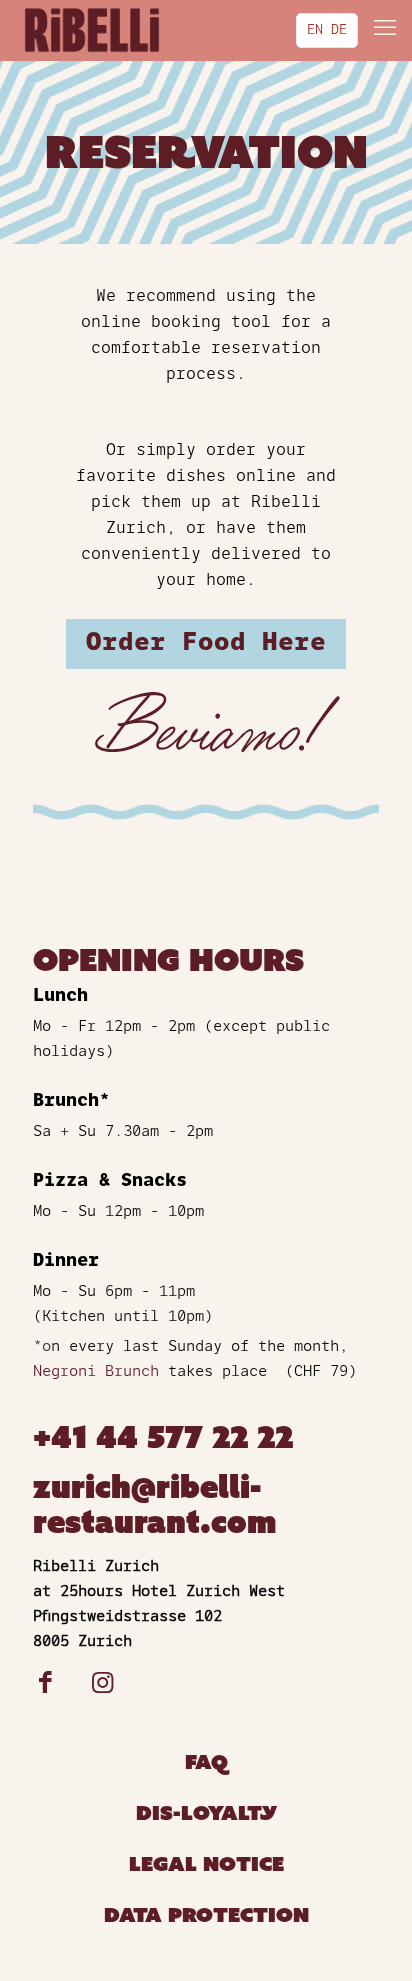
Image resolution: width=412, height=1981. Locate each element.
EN (315, 30)
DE (339, 30)
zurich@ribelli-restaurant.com (154, 1504)
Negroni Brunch (96, 1372)
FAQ (206, 1762)
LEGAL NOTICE (206, 1864)
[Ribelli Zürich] (92, 30)
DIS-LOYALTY (206, 1813)
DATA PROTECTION (206, 1915)
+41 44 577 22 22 (163, 1437)
